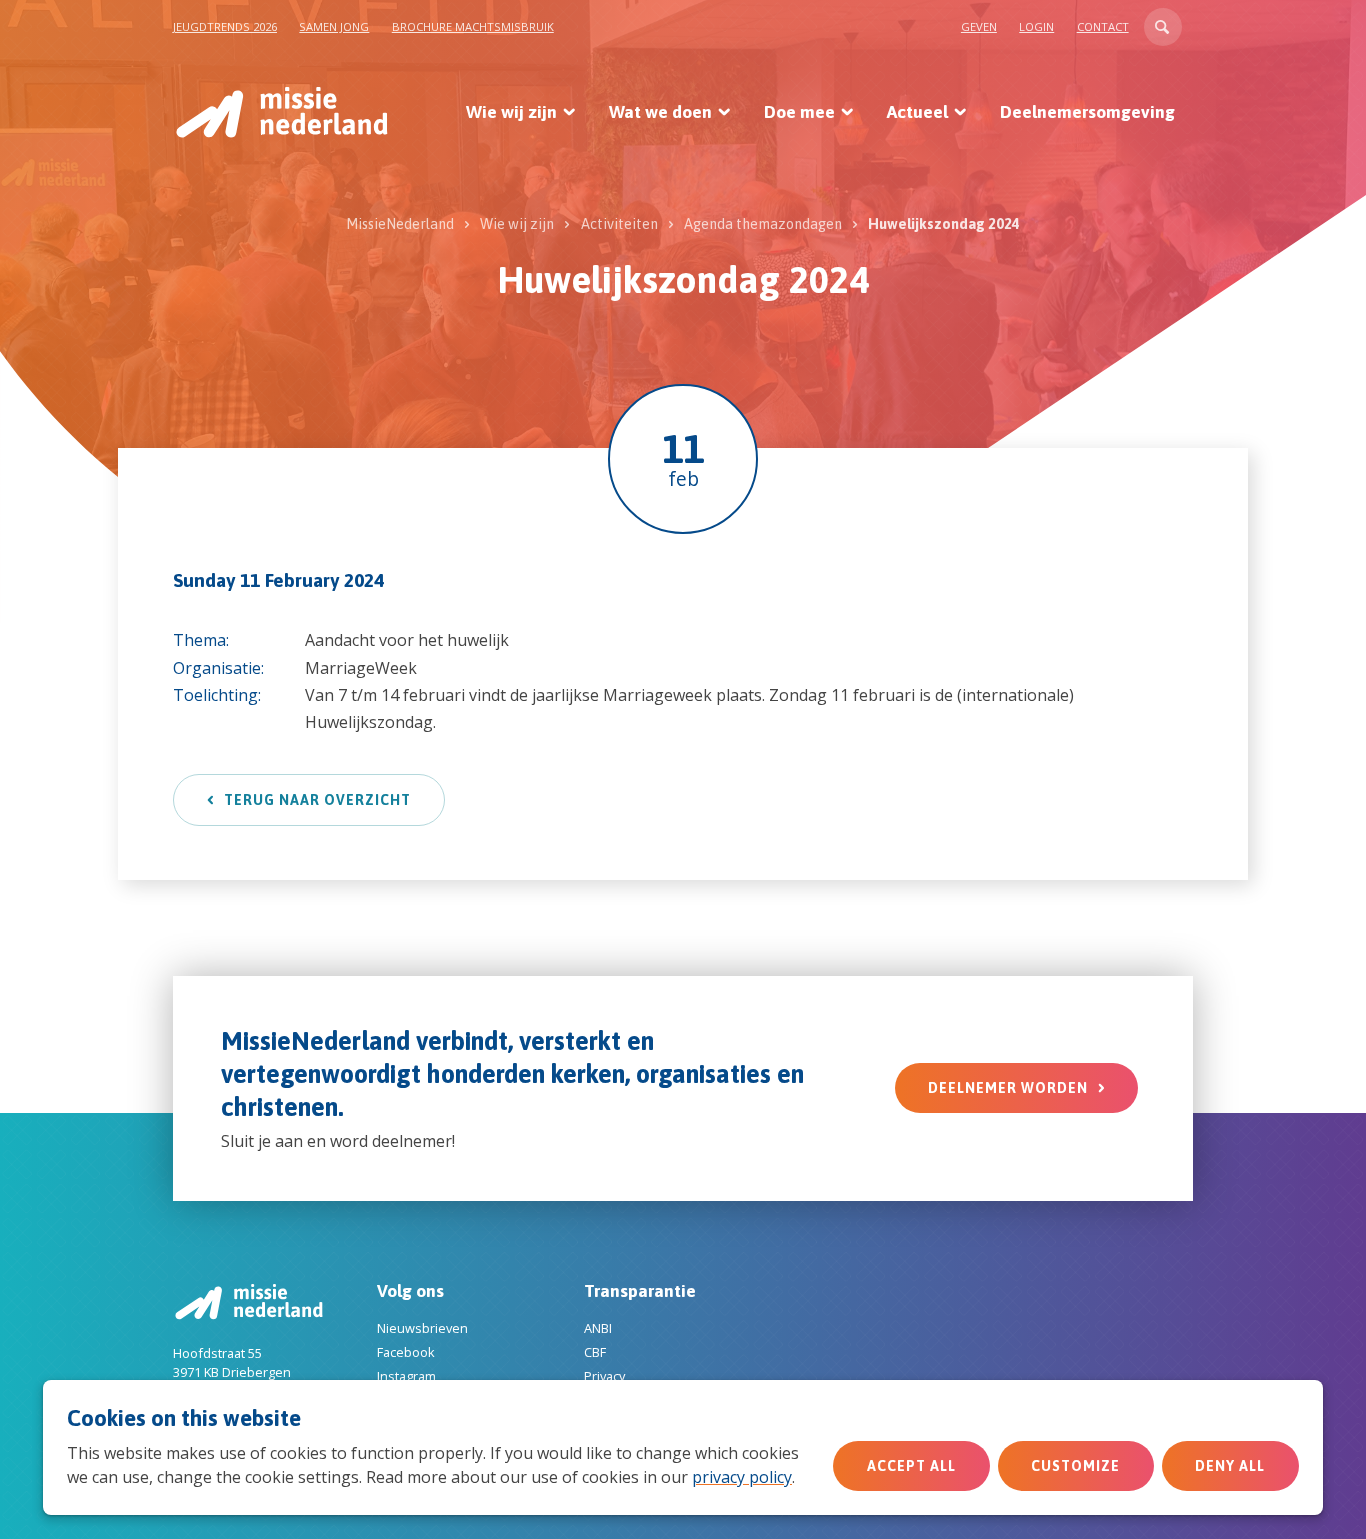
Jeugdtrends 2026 (225, 26)
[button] (1163, 27)
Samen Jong (334, 26)
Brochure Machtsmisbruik (473, 26)
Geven (979, 26)
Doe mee (799, 112)
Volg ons (410, 1291)
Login (1036, 26)
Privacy (604, 1376)
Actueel (917, 112)
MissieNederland (400, 224)
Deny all (1230, 1466)
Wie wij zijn (511, 112)
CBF (595, 1352)
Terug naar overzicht (317, 800)
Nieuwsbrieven (422, 1328)
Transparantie (640, 1291)
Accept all (911, 1466)
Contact (1103, 26)
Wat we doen (660, 112)
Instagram (406, 1376)
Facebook (406, 1352)
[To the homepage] (280, 112)
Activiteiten (619, 224)
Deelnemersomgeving (1087, 112)
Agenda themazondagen (763, 224)
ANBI (598, 1328)
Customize (1075, 1466)
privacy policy (742, 1477)
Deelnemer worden (1008, 1088)
